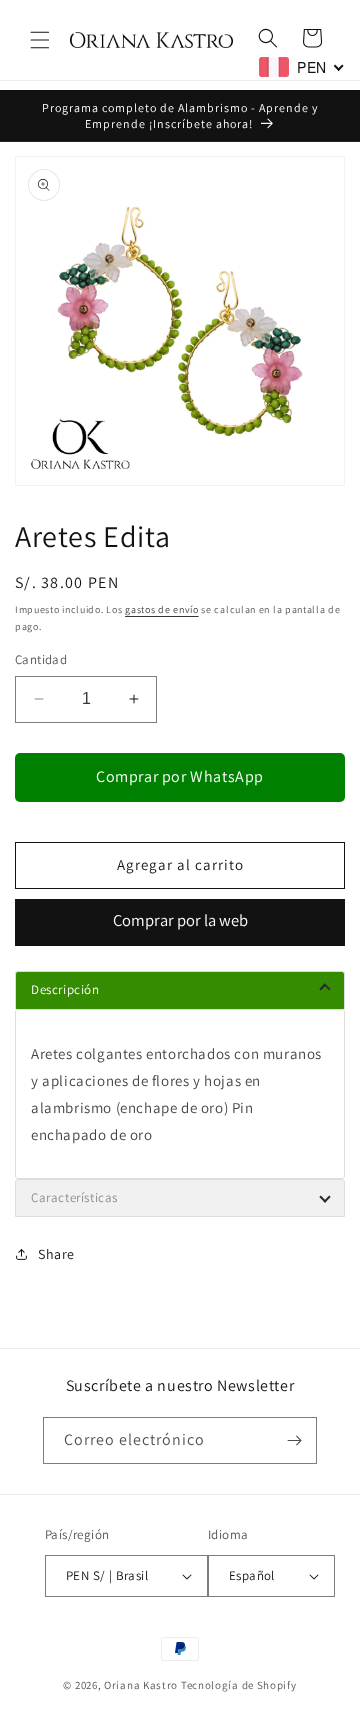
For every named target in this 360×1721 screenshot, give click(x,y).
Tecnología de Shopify (239, 1685)
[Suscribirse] (294, 1440)
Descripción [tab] (65, 989)
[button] (40, 40)
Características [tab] (74, 1197)
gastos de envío (162, 609)
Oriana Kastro (141, 1685)
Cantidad (41, 659)
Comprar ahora (180, 922)
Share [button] (56, 1254)
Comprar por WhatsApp (180, 776)
